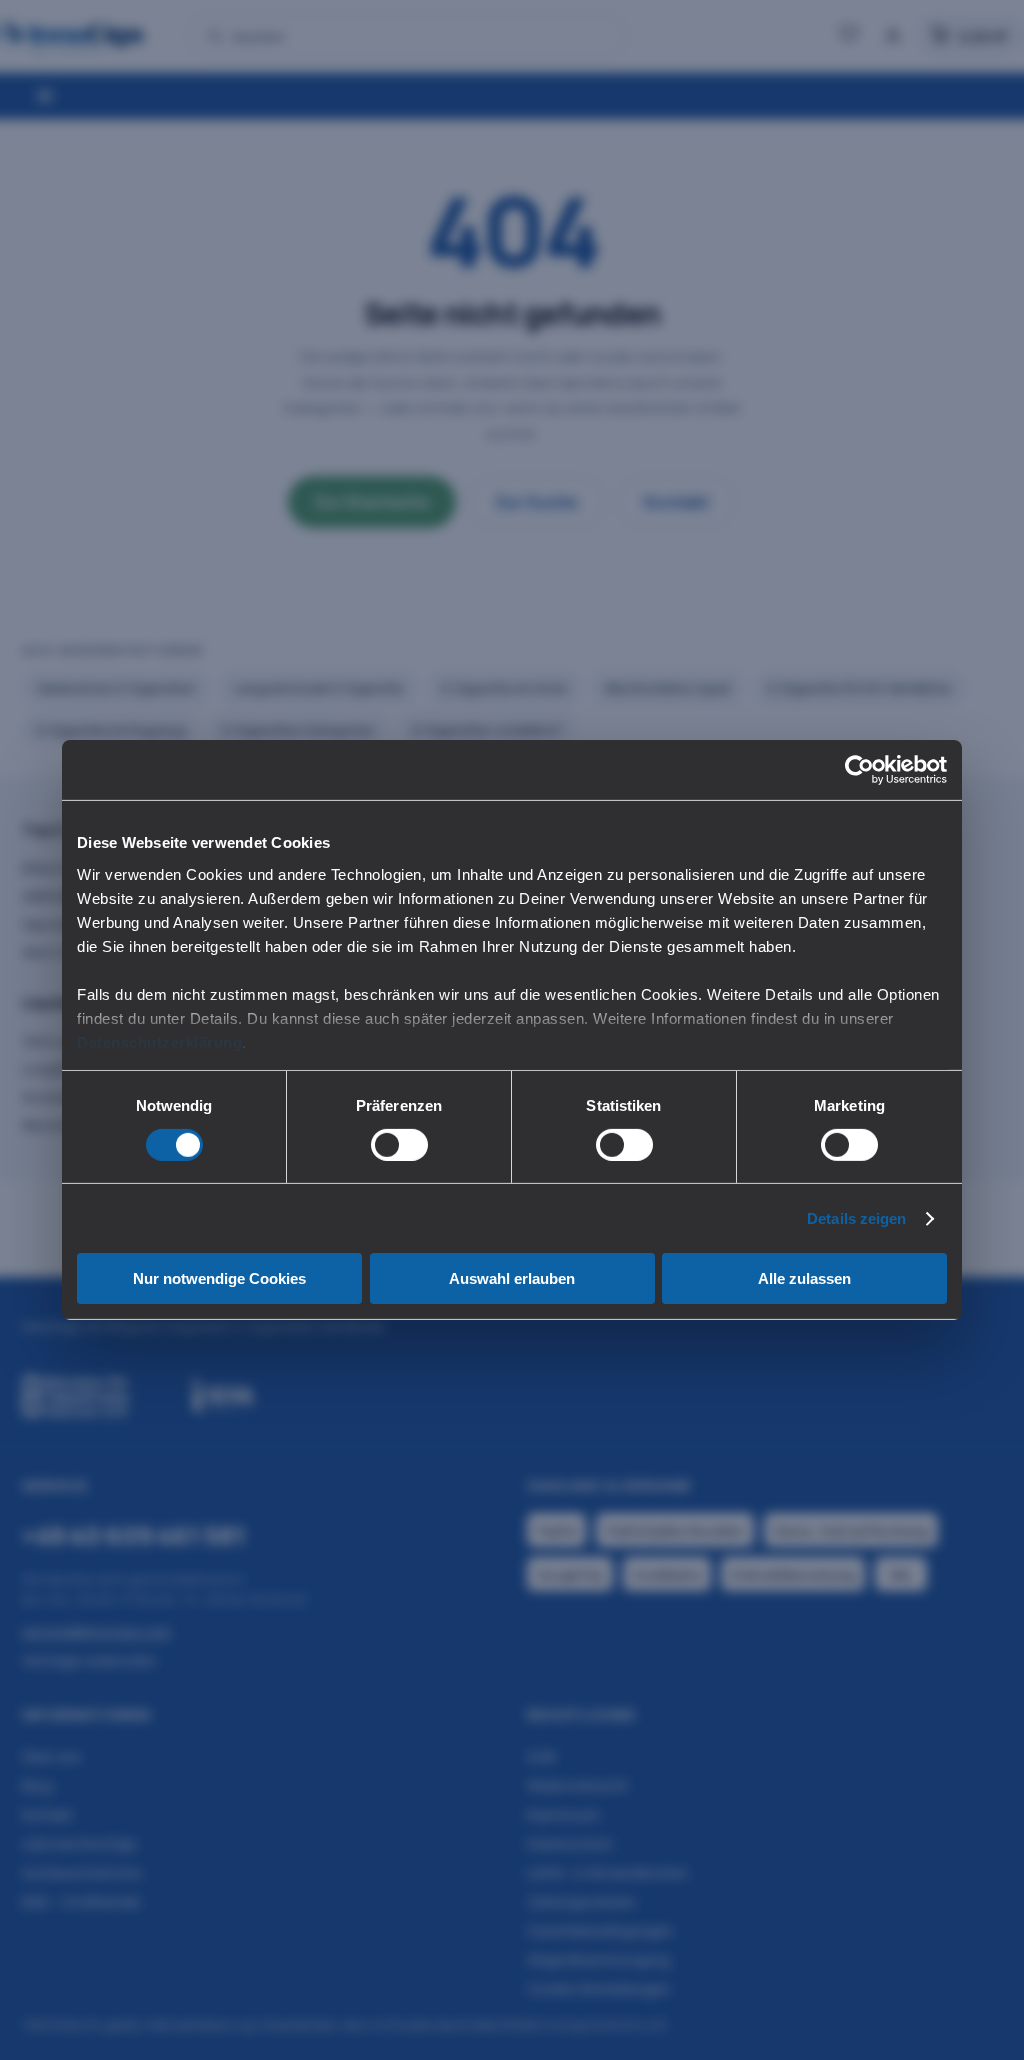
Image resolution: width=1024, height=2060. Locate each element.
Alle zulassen (804, 1278)
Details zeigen (856, 1218)
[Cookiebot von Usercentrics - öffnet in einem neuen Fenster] (859, 770)
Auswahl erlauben (512, 1278)
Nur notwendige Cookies (219, 1278)
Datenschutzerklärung (159, 1041)
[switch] (399, 1145)
